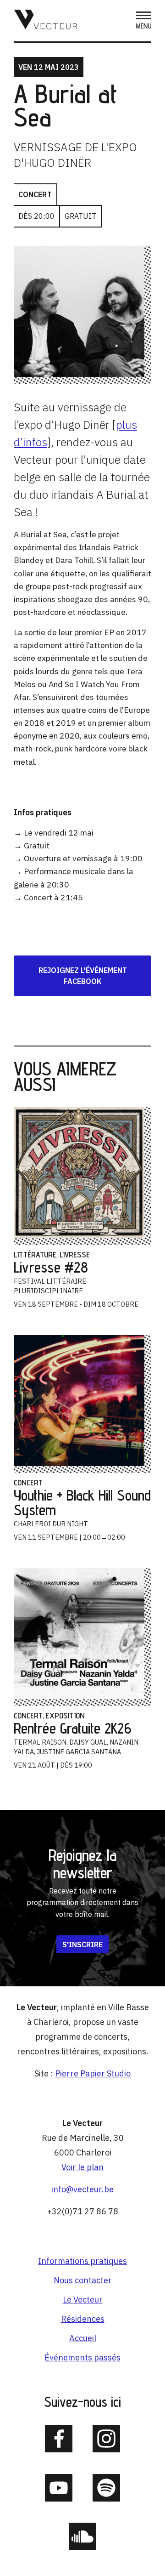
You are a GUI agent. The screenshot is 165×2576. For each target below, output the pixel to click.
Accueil (83, 2338)
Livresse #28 (51, 1267)
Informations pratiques (82, 2261)
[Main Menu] (144, 21)
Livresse (75, 1254)
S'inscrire (82, 1944)
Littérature (35, 1254)
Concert (35, 194)
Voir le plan (82, 2167)
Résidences (83, 2319)
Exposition (65, 1715)
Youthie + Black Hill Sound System (82, 1502)
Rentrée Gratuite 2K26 (73, 1728)
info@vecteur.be (82, 2189)
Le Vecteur (83, 2300)
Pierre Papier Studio (93, 2073)
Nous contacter (83, 2280)
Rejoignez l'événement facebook (83, 976)
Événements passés (82, 2357)
